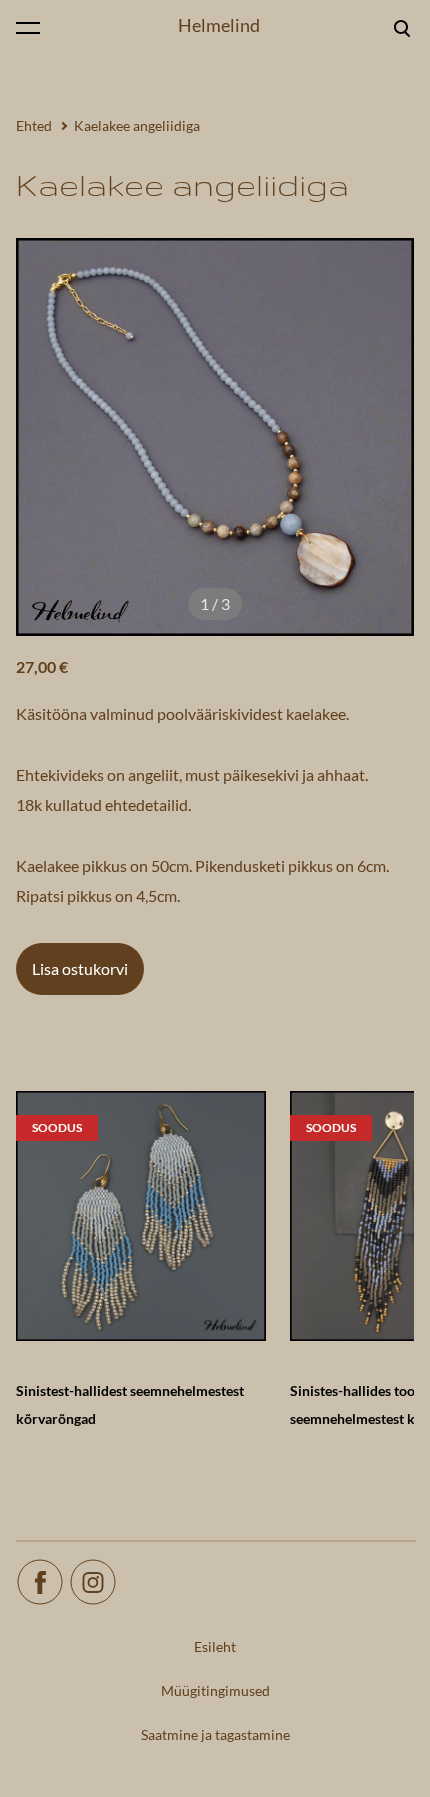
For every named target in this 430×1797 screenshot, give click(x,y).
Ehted (34, 125)
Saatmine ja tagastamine (215, 1734)
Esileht (215, 1646)
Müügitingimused (215, 1690)
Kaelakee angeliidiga (137, 125)
